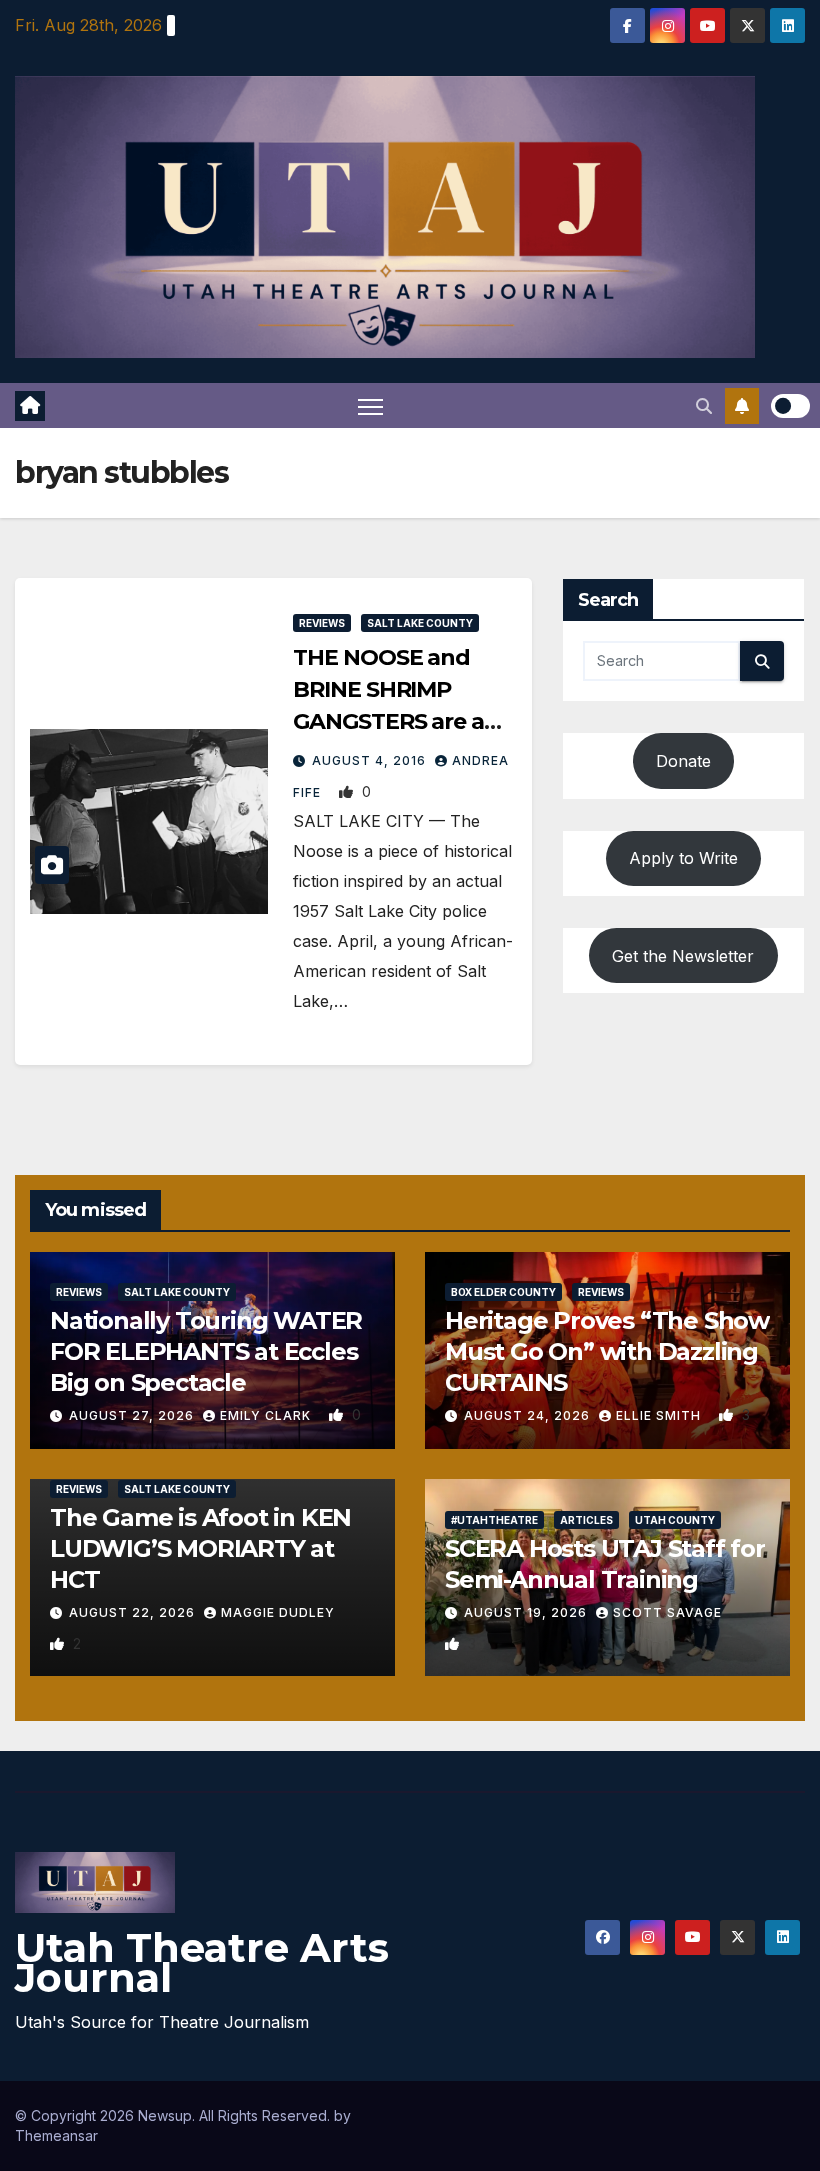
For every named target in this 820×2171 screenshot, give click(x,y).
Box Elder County (503, 1292)
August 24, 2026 (529, 1415)
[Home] (30, 406)
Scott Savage (667, 1612)
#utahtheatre (494, 1520)
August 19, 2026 (527, 1612)
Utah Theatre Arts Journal (202, 1962)
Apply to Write (683, 858)
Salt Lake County (420, 623)
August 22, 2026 (134, 1612)
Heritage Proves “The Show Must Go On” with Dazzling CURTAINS (607, 1351)
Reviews (322, 623)
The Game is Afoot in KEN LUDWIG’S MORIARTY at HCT (200, 1548)
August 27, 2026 (133, 1415)
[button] (704, 406)
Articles (586, 1520)
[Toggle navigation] (370, 405)
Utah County (675, 1520)
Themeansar (56, 2135)
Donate (683, 761)
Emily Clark (267, 1415)
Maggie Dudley (278, 1612)
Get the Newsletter (683, 956)
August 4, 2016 (371, 760)
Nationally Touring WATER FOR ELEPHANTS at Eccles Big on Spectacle (206, 1351)
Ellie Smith (660, 1415)
